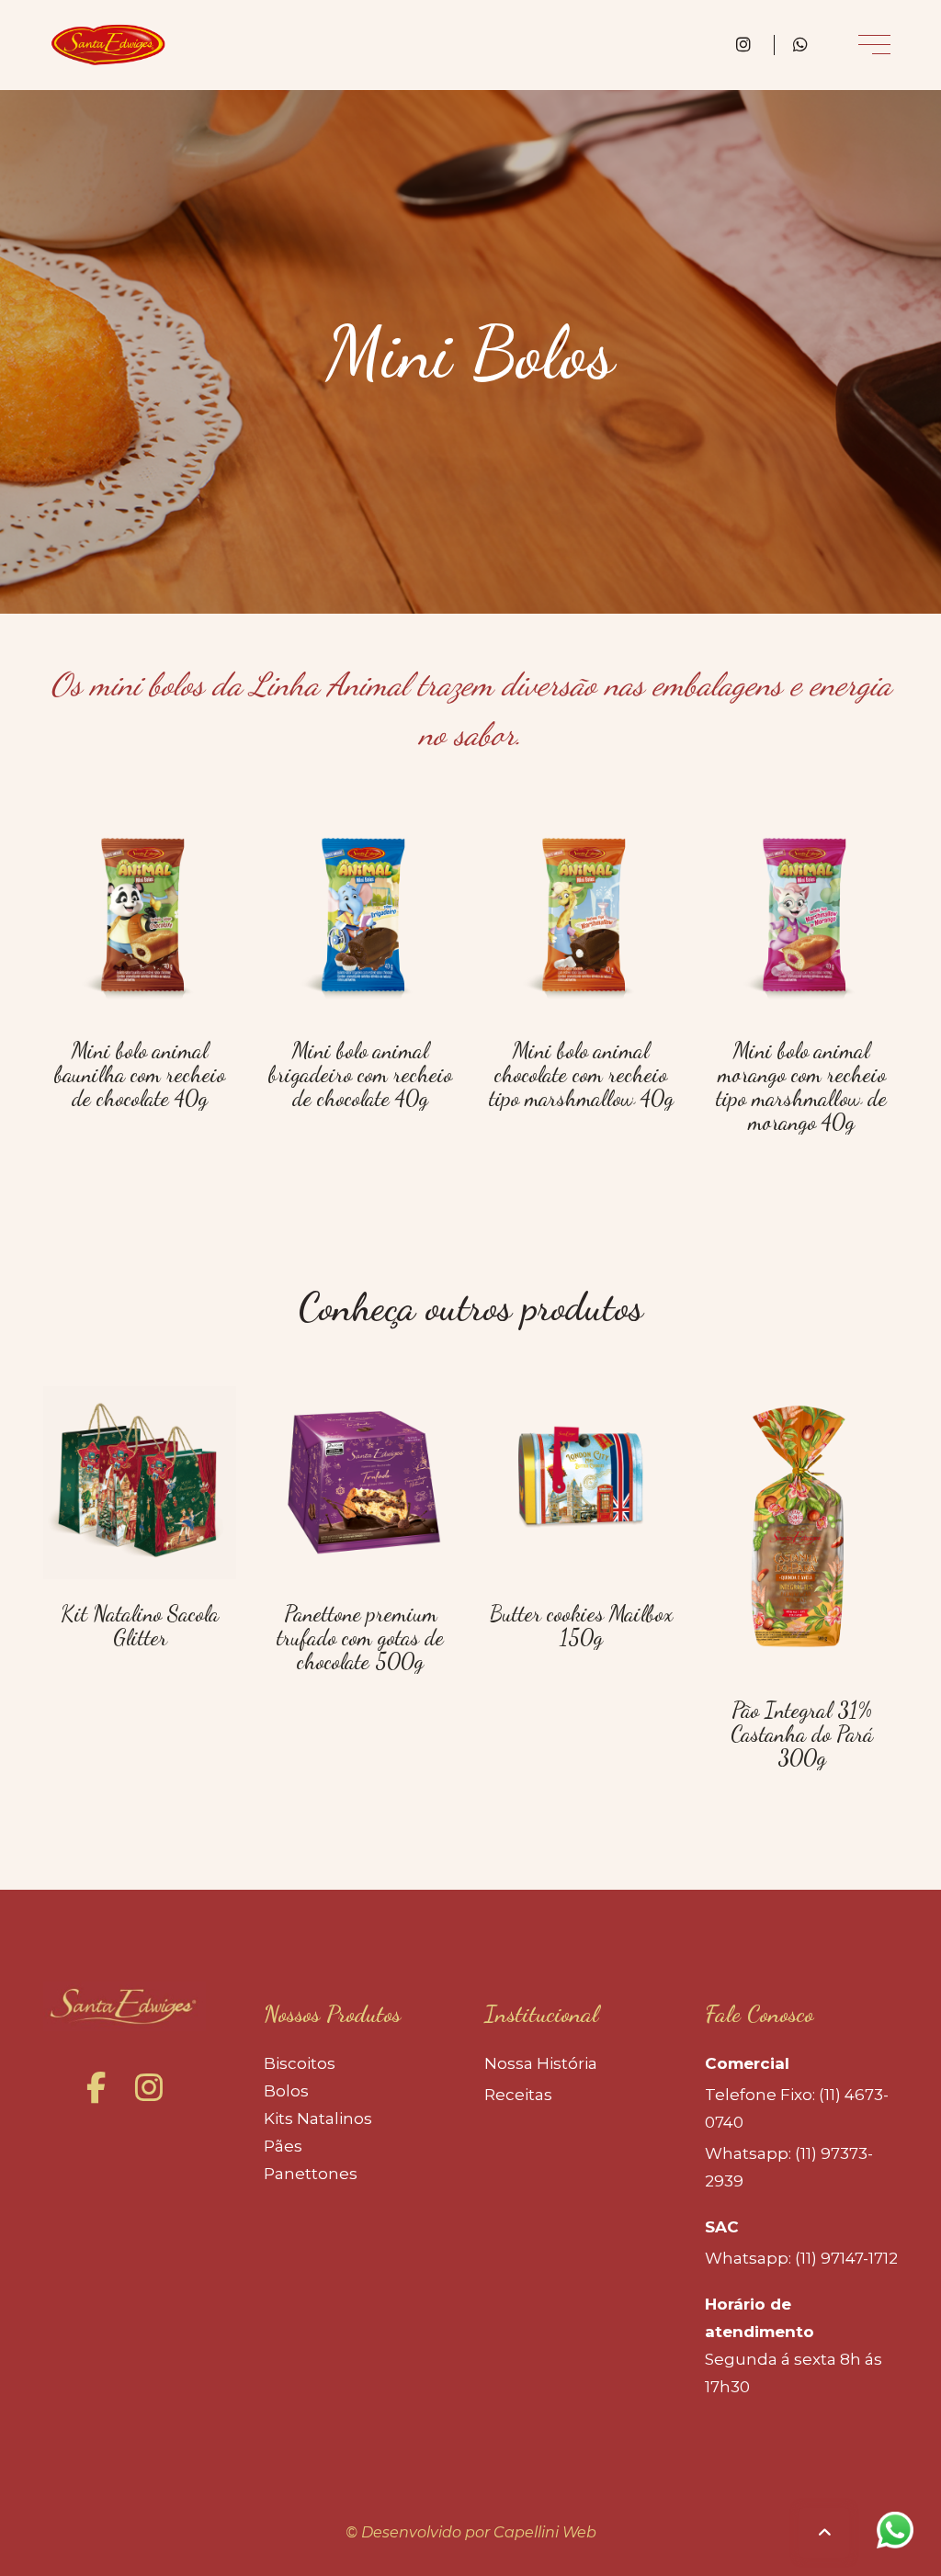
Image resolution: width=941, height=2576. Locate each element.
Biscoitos (300, 2063)
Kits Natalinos (318, 2118)
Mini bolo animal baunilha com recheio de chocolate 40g (140, 1074)
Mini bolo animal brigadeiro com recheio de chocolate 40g (360, 1074)
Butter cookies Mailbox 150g (581, 1626)
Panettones (311, 2174)
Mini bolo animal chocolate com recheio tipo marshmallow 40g (581, 1074)
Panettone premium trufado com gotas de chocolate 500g (360, 1638)
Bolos (286, 2091)
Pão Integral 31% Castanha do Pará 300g (802, 1734)
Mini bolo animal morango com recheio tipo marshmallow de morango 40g (801, 1086)
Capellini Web (545, 2532)
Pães (283, 2146)
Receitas (518, 2095)
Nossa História (541, 2063)
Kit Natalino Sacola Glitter (140, 1626)
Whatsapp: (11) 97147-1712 (801, 2258)
